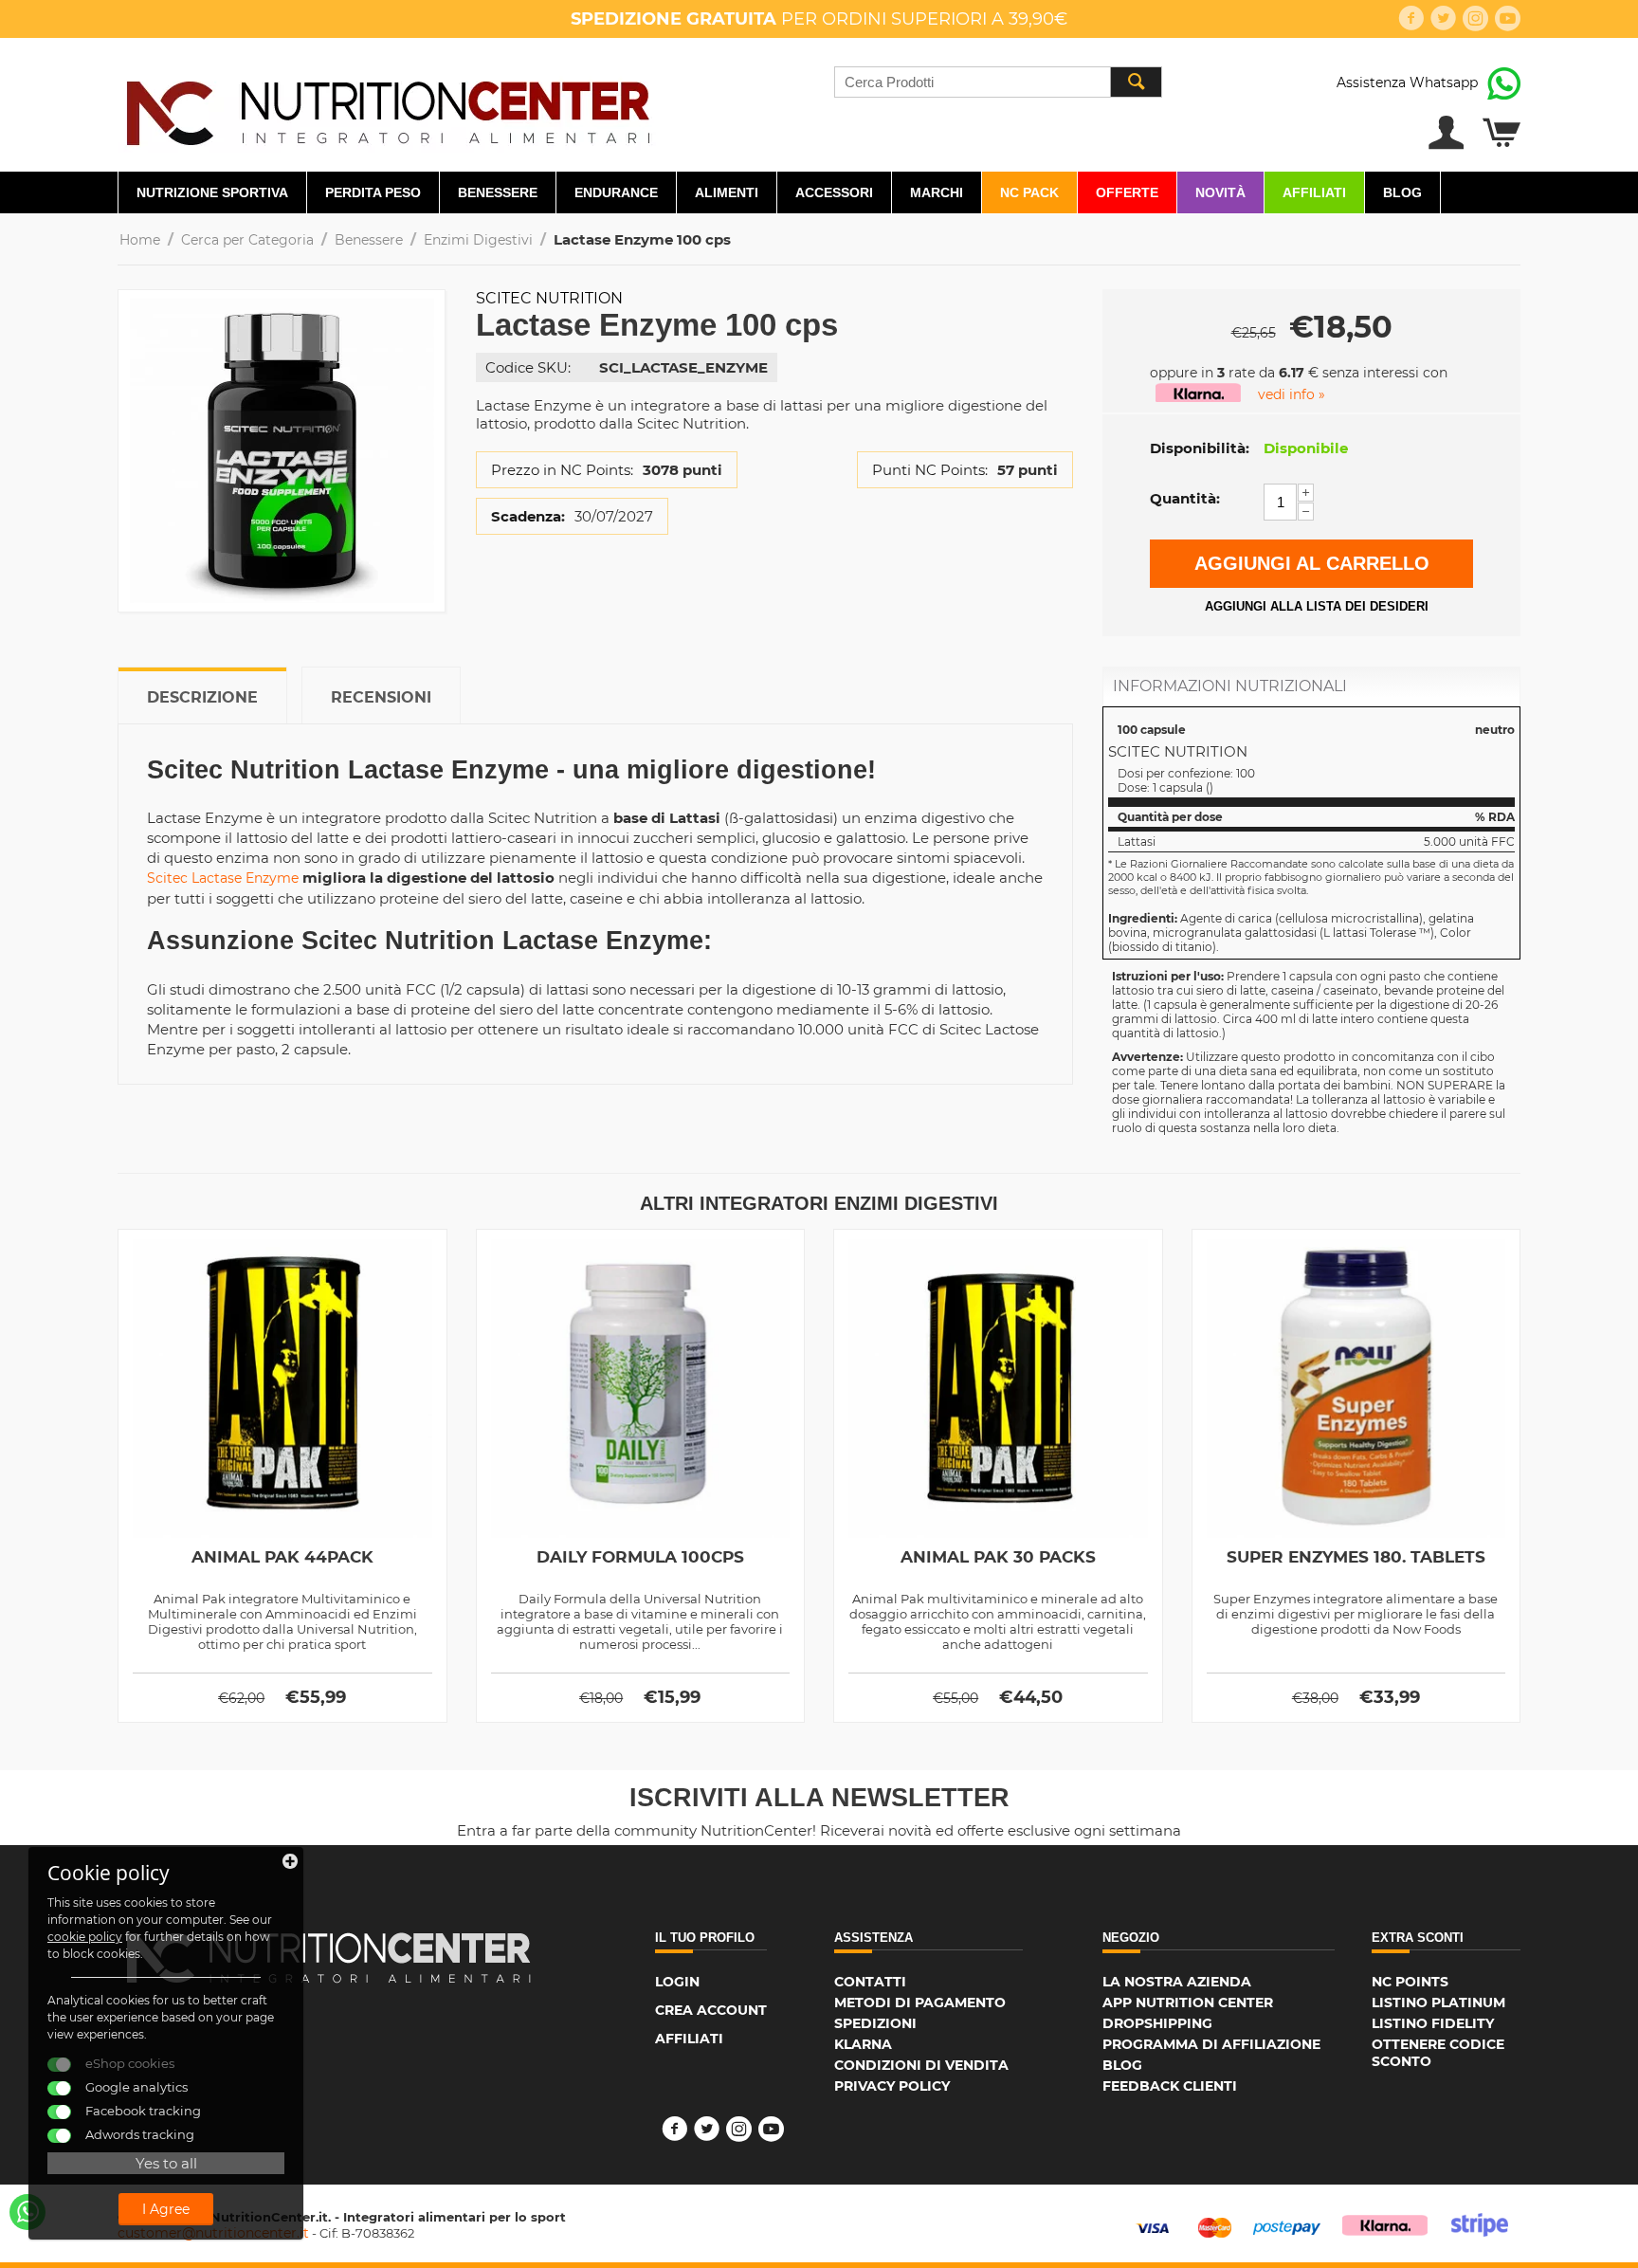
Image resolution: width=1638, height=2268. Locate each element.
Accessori (834, 192)
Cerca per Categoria (247, 240)
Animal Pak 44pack (282, 1557)
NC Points (1410, 1982)
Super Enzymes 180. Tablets (1356, 1557)
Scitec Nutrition (549, 298)
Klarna (863, 2044)
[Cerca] (1136, 82)
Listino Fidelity (1433, 2023)
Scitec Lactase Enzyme (223, 878)
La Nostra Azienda (1177, 1982)
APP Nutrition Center (1188, 2003)
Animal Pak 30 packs (998, 1557)
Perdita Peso (373, 192)
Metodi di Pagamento (920, 2003)
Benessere (498, 192)
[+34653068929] (27, 2212)
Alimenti (727, 192)
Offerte (1127, 192)
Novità (1220, 192)
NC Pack (1029, 192)
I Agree (166, 2209)
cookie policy (85, 1937)
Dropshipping (1157, 2023)
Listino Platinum (1438, 2003)
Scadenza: (528, 516)
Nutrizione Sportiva (212, 192)
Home (140, 240)
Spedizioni (875, 2023)
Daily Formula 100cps (640, 1557)
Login (677, 1982)
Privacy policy (892, 2086)
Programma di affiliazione (1211, 2044)
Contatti (870, 1982)
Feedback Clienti (1170, 2086)
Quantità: (1185, 498)
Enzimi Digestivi (478, 240)
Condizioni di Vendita (921, 2065)
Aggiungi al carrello (1312, 563)
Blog (1402, 192)
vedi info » (1292, 394)
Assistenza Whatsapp (1407, 82)
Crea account (711, 2010)
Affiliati (1314, 192)
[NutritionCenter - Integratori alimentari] (387, 108)
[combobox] (998, 82)
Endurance (616, 192)
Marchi (937, 192)
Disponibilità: (1200, 448)
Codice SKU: (528, 367)
